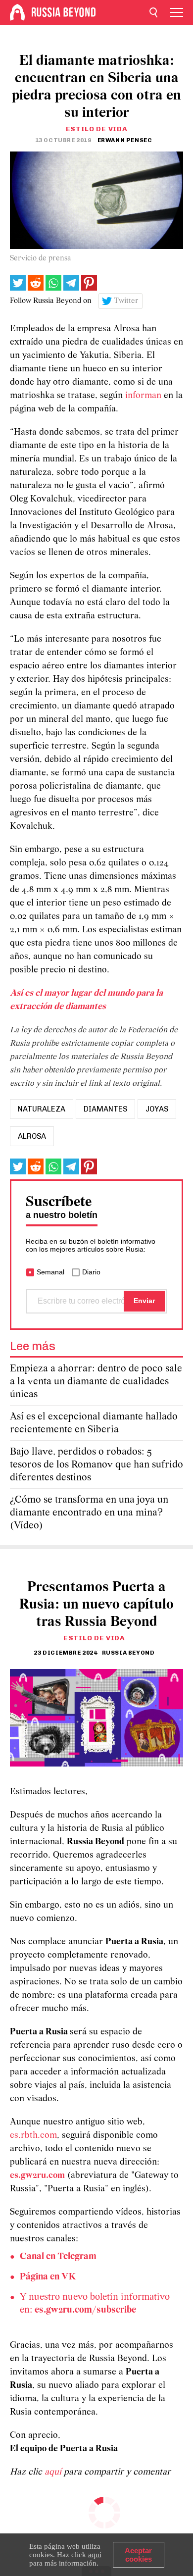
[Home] (17, 12)
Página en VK (48, 2277)
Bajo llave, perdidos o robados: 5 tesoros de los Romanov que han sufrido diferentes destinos (96, 1465)
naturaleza (42, 1109)
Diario (91, 1272)
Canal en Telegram (58, 2257)
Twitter (126, 301)
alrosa (32, 1136)
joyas (157, 1109)
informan (145, 396)
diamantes (105, 1109)
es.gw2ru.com (37, 2176)
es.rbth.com (33, 2136)
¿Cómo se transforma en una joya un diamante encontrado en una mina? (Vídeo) (89, 1513)
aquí (54, 2472)
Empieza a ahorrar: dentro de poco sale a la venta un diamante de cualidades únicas (96, 1382)
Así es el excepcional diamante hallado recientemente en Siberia (94, 1423)
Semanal (50, 1272)
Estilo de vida (97, 129)
